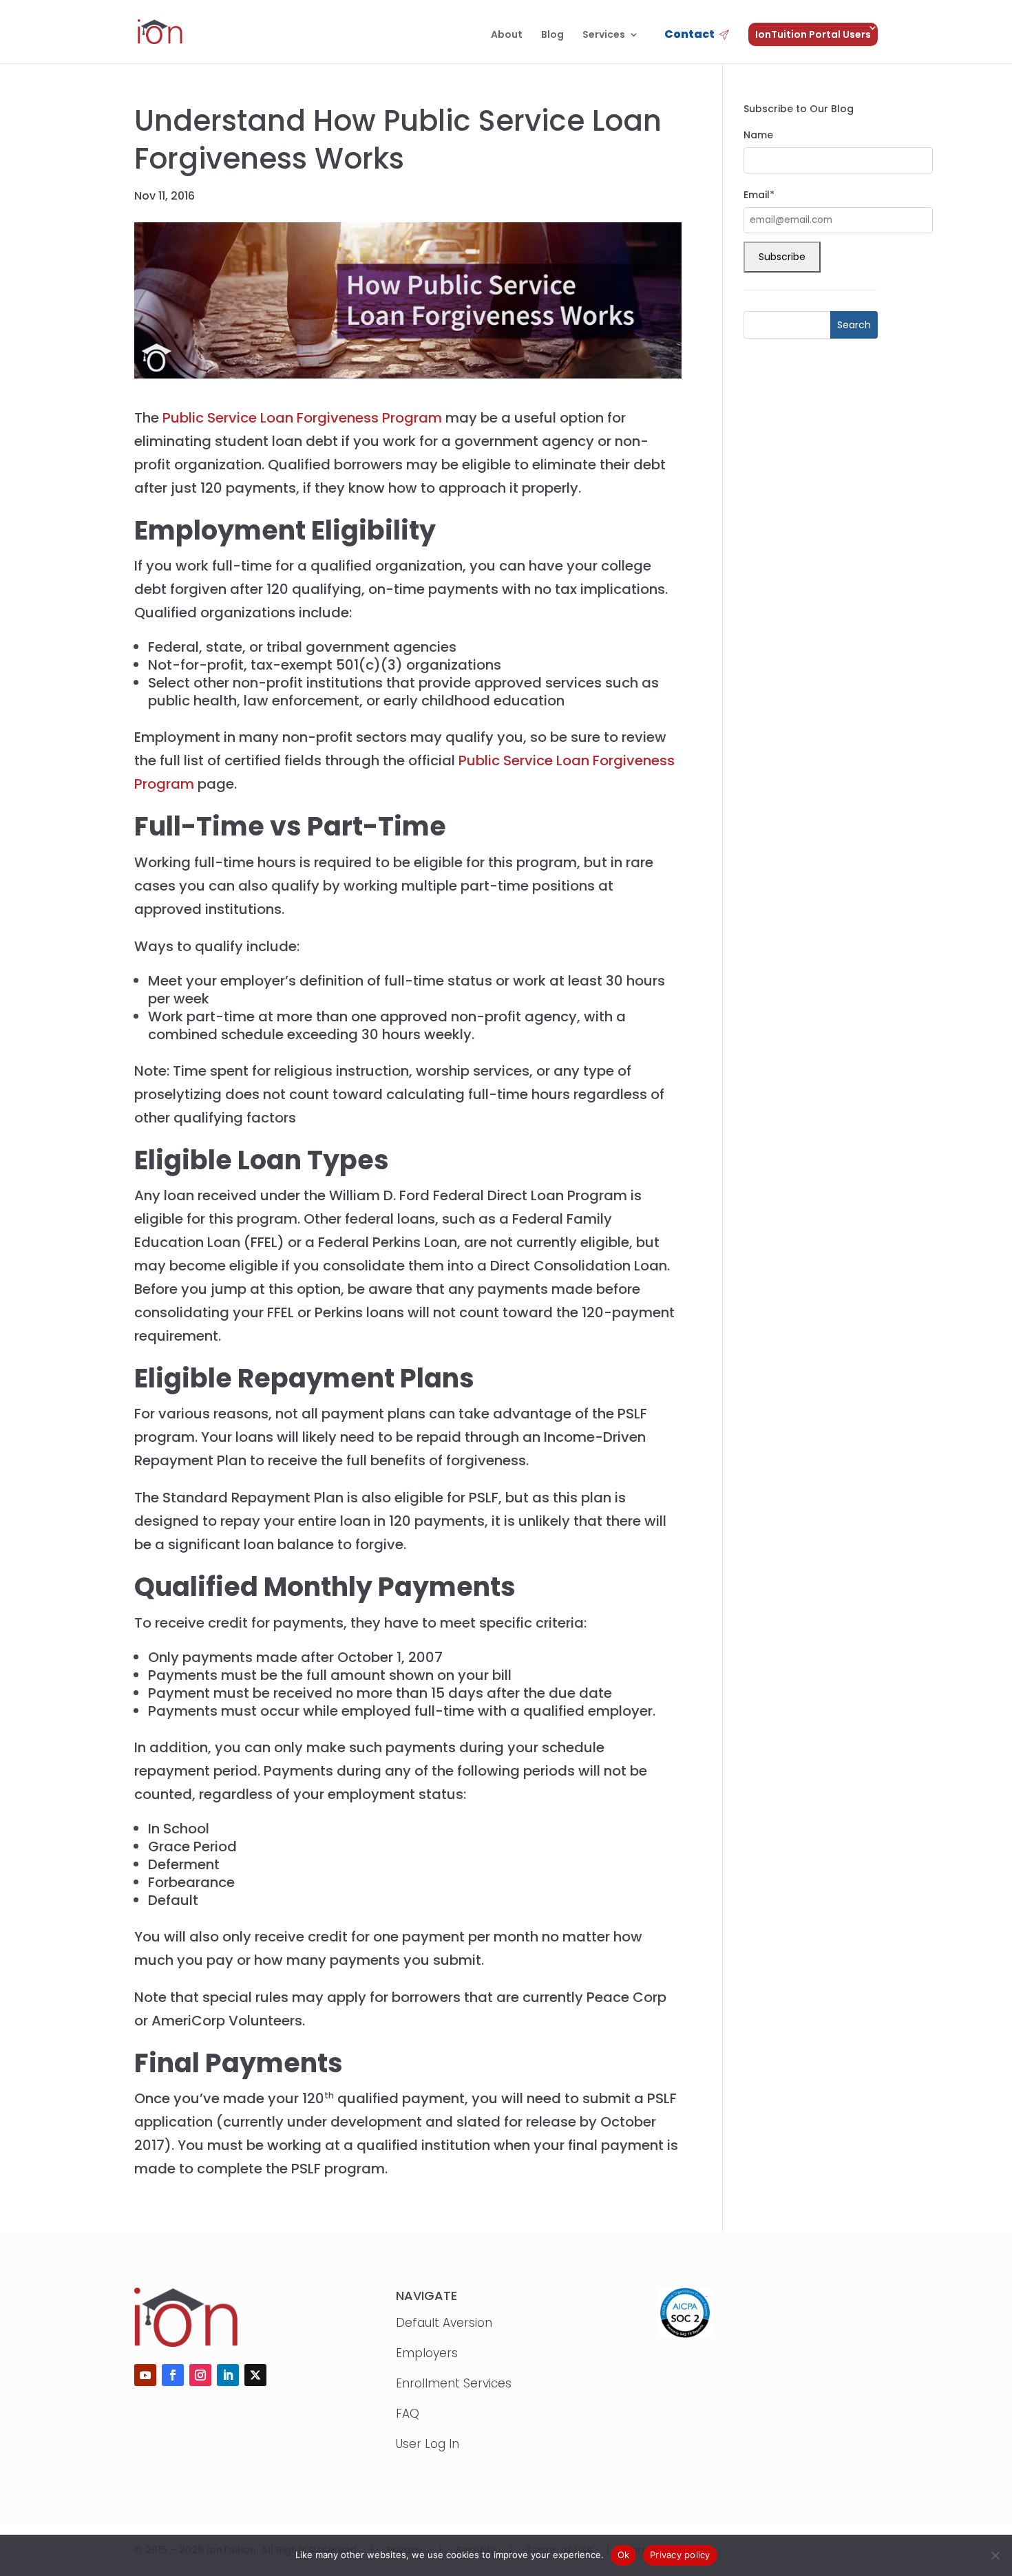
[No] (995, 2555)
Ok (624, 2555)
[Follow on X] (255, 2375)
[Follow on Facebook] (173, 2375)
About (507, 35)
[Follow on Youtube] (145, 2375)
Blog (552, 35)
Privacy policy (680, 2555)
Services (604, 35)
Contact (689, 35)
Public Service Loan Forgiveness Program (301, 418)
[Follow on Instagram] (200, 2375)
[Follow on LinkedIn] (228, 2375)
